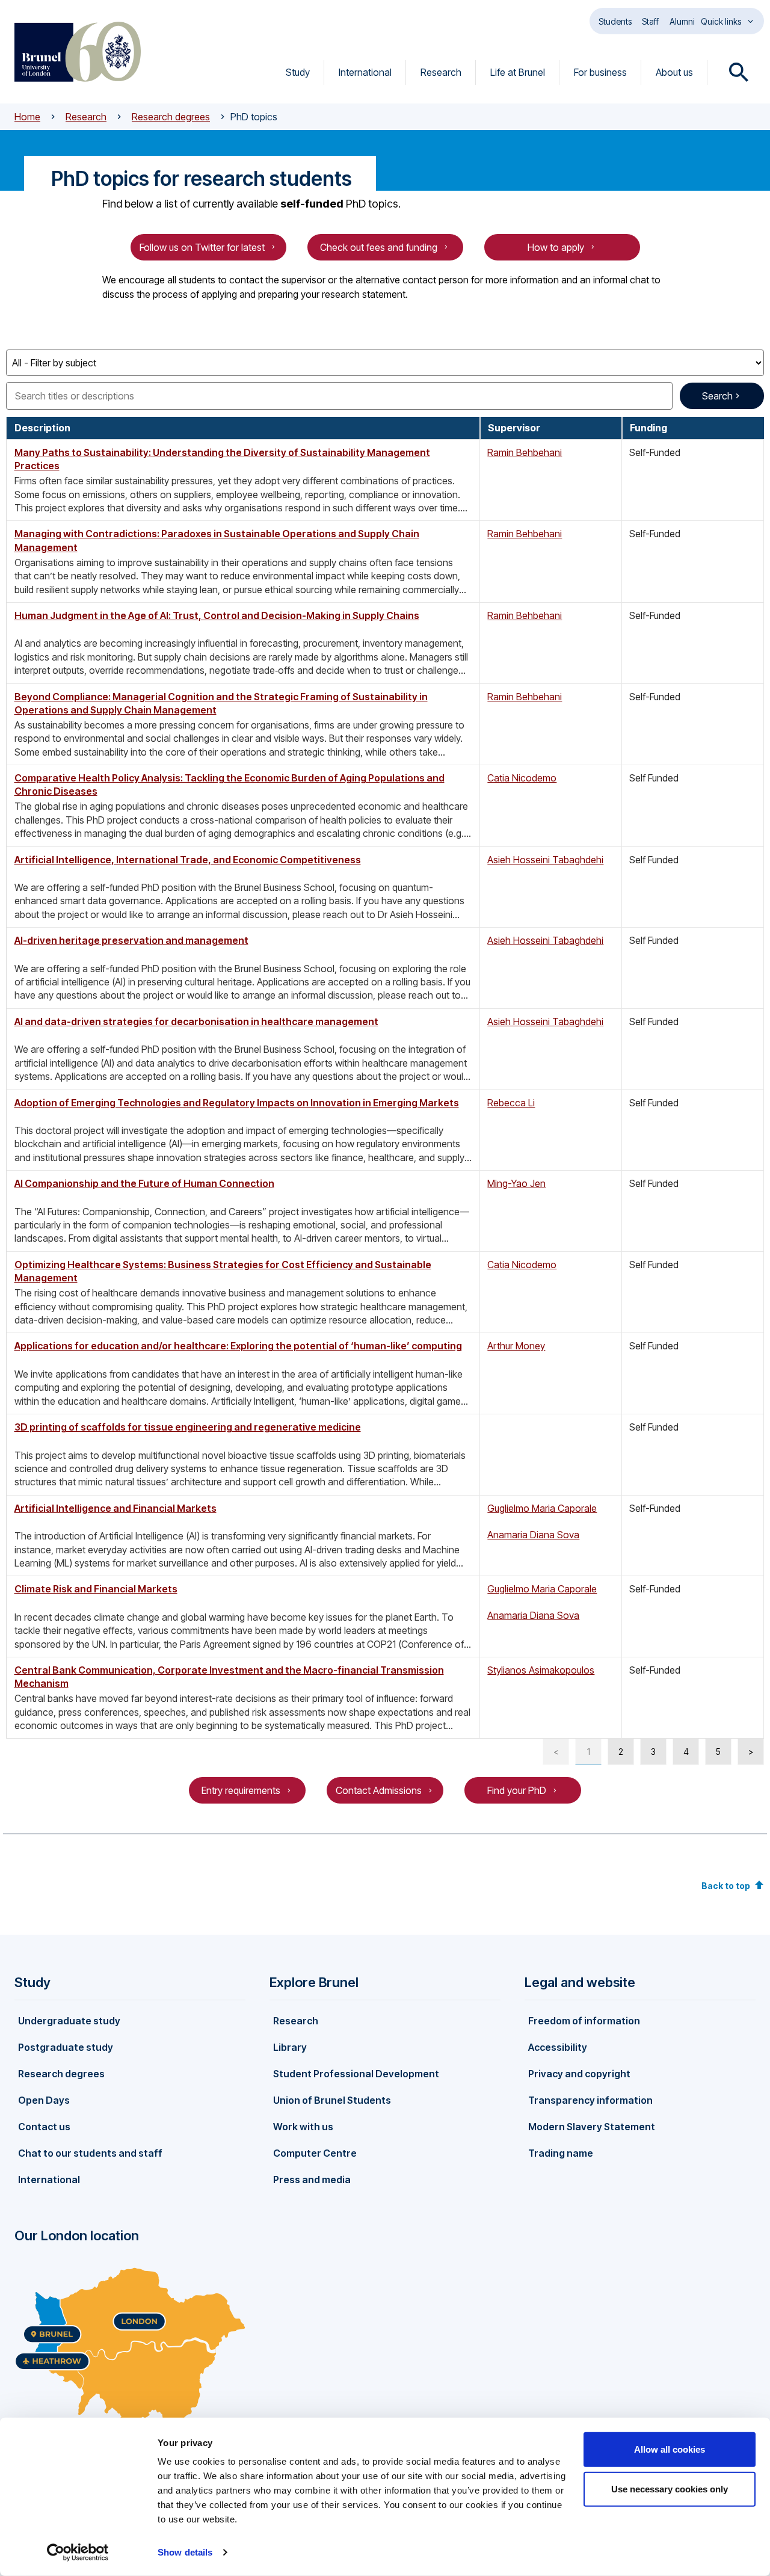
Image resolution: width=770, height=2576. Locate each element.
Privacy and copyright (579, 2074)
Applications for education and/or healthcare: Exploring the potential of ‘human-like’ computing (238, 1346)
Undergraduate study (69, 2021)
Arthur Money (516, 1346)
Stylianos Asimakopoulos (541, 1670)
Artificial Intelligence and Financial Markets (115, 1508)
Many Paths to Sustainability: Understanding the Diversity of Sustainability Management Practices (222, 459)
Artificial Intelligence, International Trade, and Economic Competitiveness (188, 860)
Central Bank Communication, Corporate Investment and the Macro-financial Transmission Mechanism (229, 1677)
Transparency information (590, 2100)
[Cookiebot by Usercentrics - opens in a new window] (78, 2553)
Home (27, 117)
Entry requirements (241, 1790)
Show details (185, 2552)
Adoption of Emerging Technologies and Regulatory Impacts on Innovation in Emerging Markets (237, 1103)
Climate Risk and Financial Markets (96, 1589)
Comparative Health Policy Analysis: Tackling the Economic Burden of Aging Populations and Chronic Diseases (229, 784)
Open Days (44, 2100)
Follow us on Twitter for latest (202, 247)
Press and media (312, 2180)
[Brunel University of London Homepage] (78, 52)
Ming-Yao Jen (516, 1183)
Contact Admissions (379, 1790)
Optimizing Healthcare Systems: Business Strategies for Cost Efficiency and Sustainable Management (223, 1271)
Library (290, 2047)
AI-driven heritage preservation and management (131, 940)
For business (600, 72)
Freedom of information (584, 2021)
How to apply (556, 247)
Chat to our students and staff (90, 2153)
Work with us (303, 2127)
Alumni (682, 21)
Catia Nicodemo (522, 778)
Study (298, 72)
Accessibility (558, 2047)
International (365, 72)
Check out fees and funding (379, 247)
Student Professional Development (356, 2074)
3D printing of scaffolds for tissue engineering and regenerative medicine (188, 1427)
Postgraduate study (66, 2047)
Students (615, 21)
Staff (650, 21)
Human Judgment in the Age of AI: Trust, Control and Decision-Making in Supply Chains (217, 615)
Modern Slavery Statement (592, 2127)
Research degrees (171, 117)
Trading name (561, 2153)
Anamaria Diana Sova (533, 1535)
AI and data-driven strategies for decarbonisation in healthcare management (196, 1021)
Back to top (726, 1886)
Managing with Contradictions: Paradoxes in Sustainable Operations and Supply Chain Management (217, 540)
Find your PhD (517, 1790)
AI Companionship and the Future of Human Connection (144, 1183)
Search (717, 396)
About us (674, 72)
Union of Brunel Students (332, 2100)
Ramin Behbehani (525, 452)
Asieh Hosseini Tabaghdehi (545, 860)
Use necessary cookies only (670, 2488)
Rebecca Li (511, 1103)
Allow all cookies (670, 2449)
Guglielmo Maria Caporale (542, 1508)
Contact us (44, 2127)
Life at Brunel (518, 72)
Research (441, 72)
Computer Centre (315, 2153)
